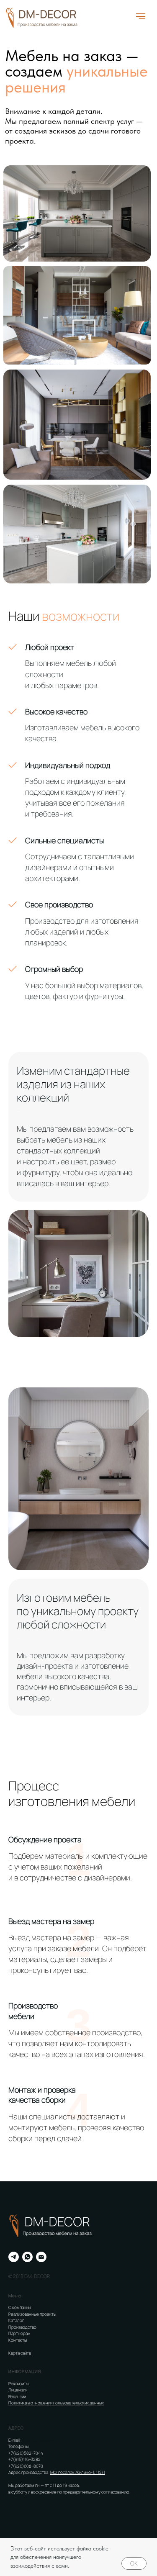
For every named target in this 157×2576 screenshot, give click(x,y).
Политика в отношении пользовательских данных (56, 2403)
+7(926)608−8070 (26, 2466)
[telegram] (14, 2257)
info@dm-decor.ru (39, 2440)
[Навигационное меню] (141, 16)
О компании (19, 2307)
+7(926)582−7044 (26, 2453)
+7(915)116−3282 (24, 2459)
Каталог (16, 2320)
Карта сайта (20, 2353)
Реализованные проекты (32, 2314)
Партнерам (19, 2333)
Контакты (18, 2340)
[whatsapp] (27, 2257)
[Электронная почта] (41, 2257)
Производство (22, 2327)
